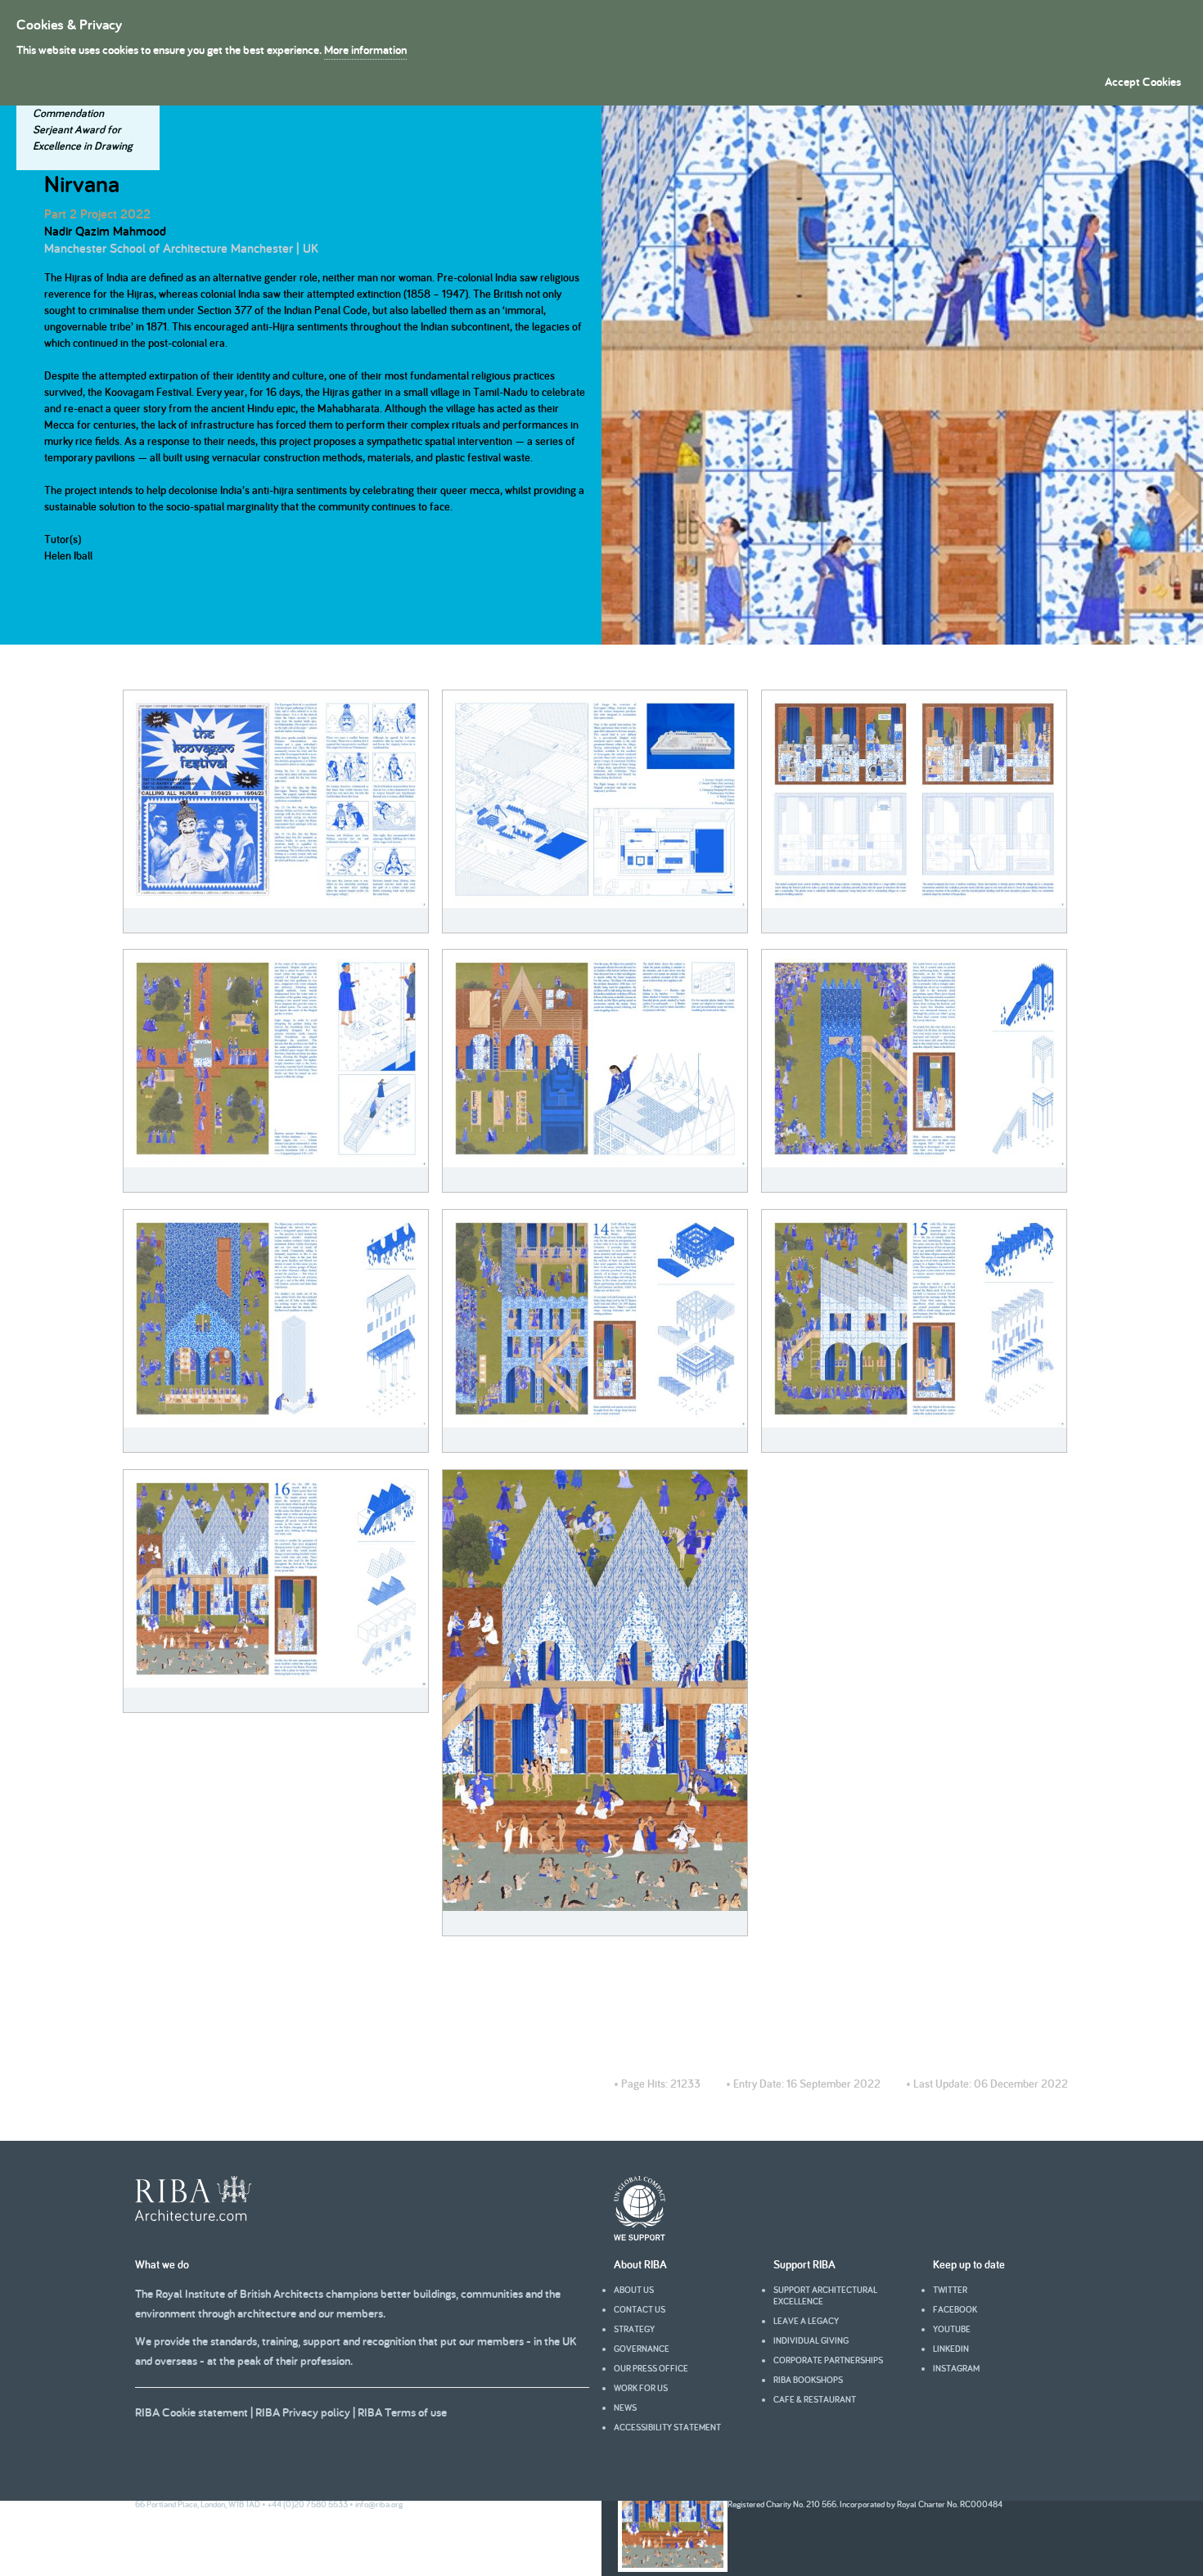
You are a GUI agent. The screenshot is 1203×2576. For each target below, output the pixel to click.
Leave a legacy (806, 2321)
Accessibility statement (667, 2427)
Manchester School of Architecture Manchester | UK (181, 248)
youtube (952, 2329)
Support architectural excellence (825, 2295)
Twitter (950, 2290)
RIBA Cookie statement (191, 2412)
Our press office (651, 2368)
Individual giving (811, 2340)
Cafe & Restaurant (815, 2399)
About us (634, 2290)
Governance (642, 2349)
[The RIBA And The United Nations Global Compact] (640, 2237)
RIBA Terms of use (402, 2412)
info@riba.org (379, 2504)
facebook (955, 2309)
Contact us (640, 2309)
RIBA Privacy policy (303, 2412)
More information (365, 49)
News (625, 2407)
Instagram (956, 2368)
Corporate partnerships (828, 2360)
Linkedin (951, 2349)
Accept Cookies (1143, 81)
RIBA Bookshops (808, 2380)
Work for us (641, 2388)
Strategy (634, 2329)
